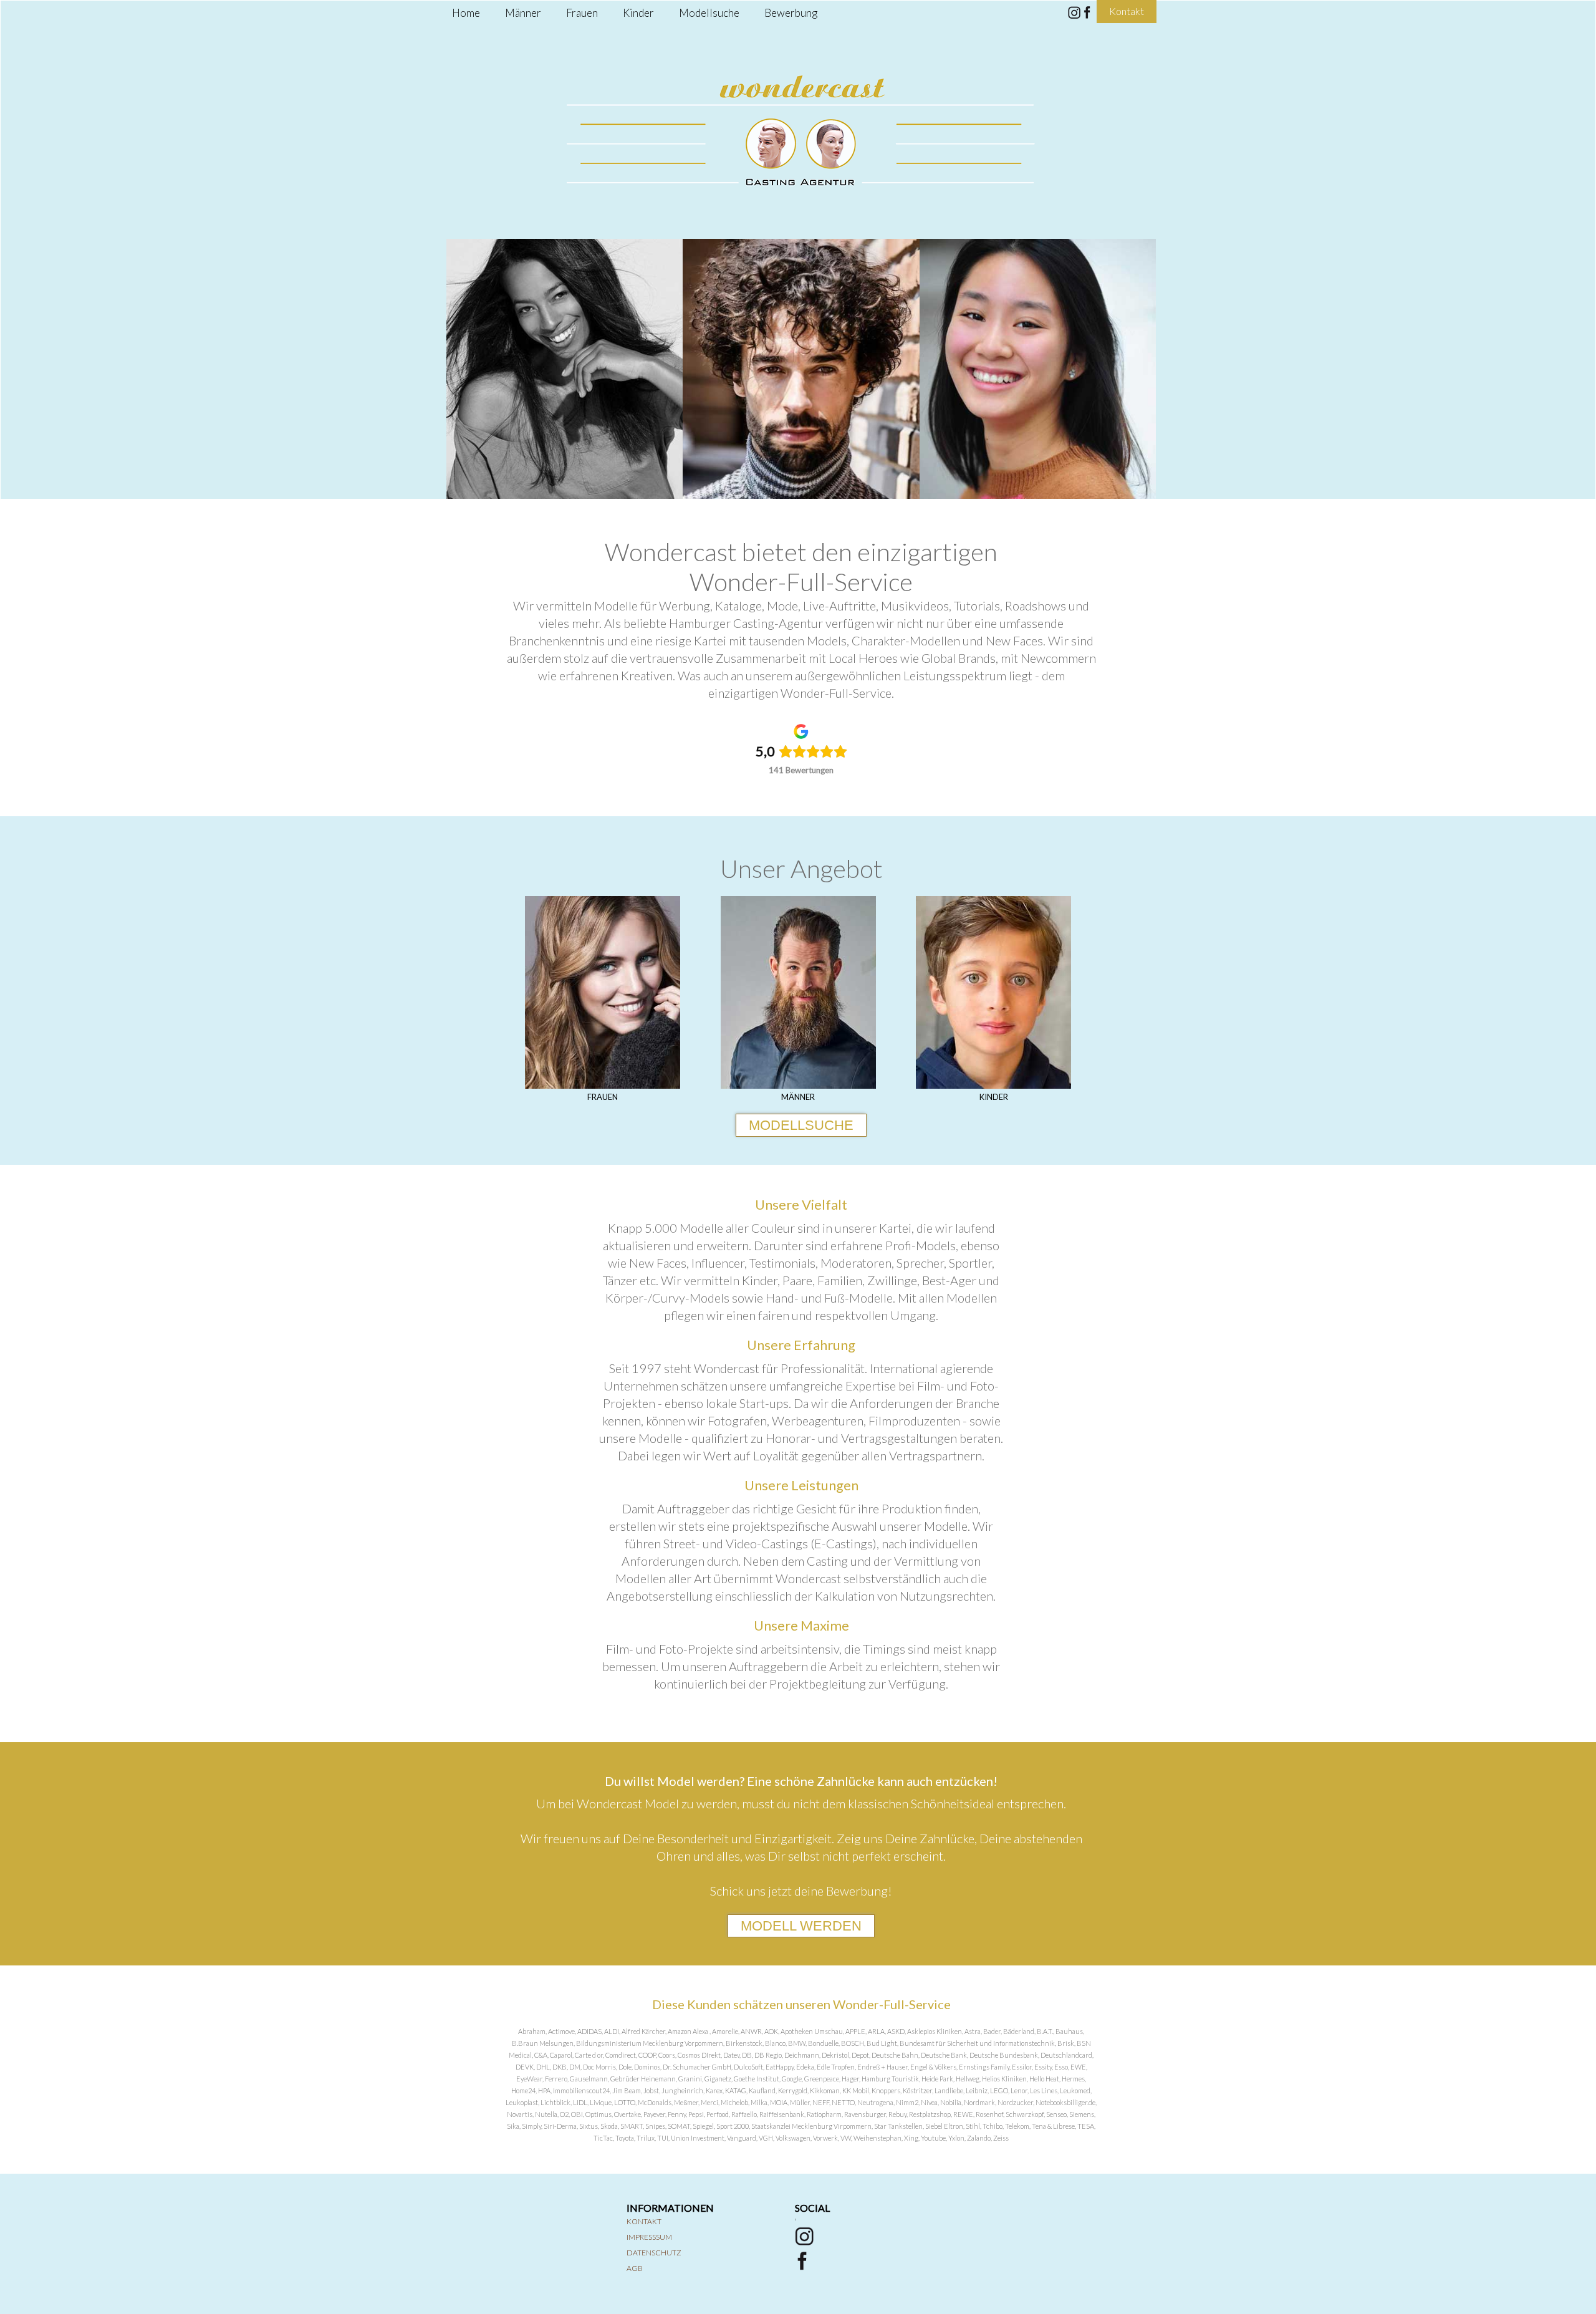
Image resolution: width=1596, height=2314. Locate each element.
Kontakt (644, 2221)
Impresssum (649, 2237)
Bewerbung (791, 13)
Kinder (638, 13)
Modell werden (801, 1926)
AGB (635, 2268)
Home (466, 13)
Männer (523, 13)
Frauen (582, 13)
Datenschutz (654, 2253)
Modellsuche (709, 13)
